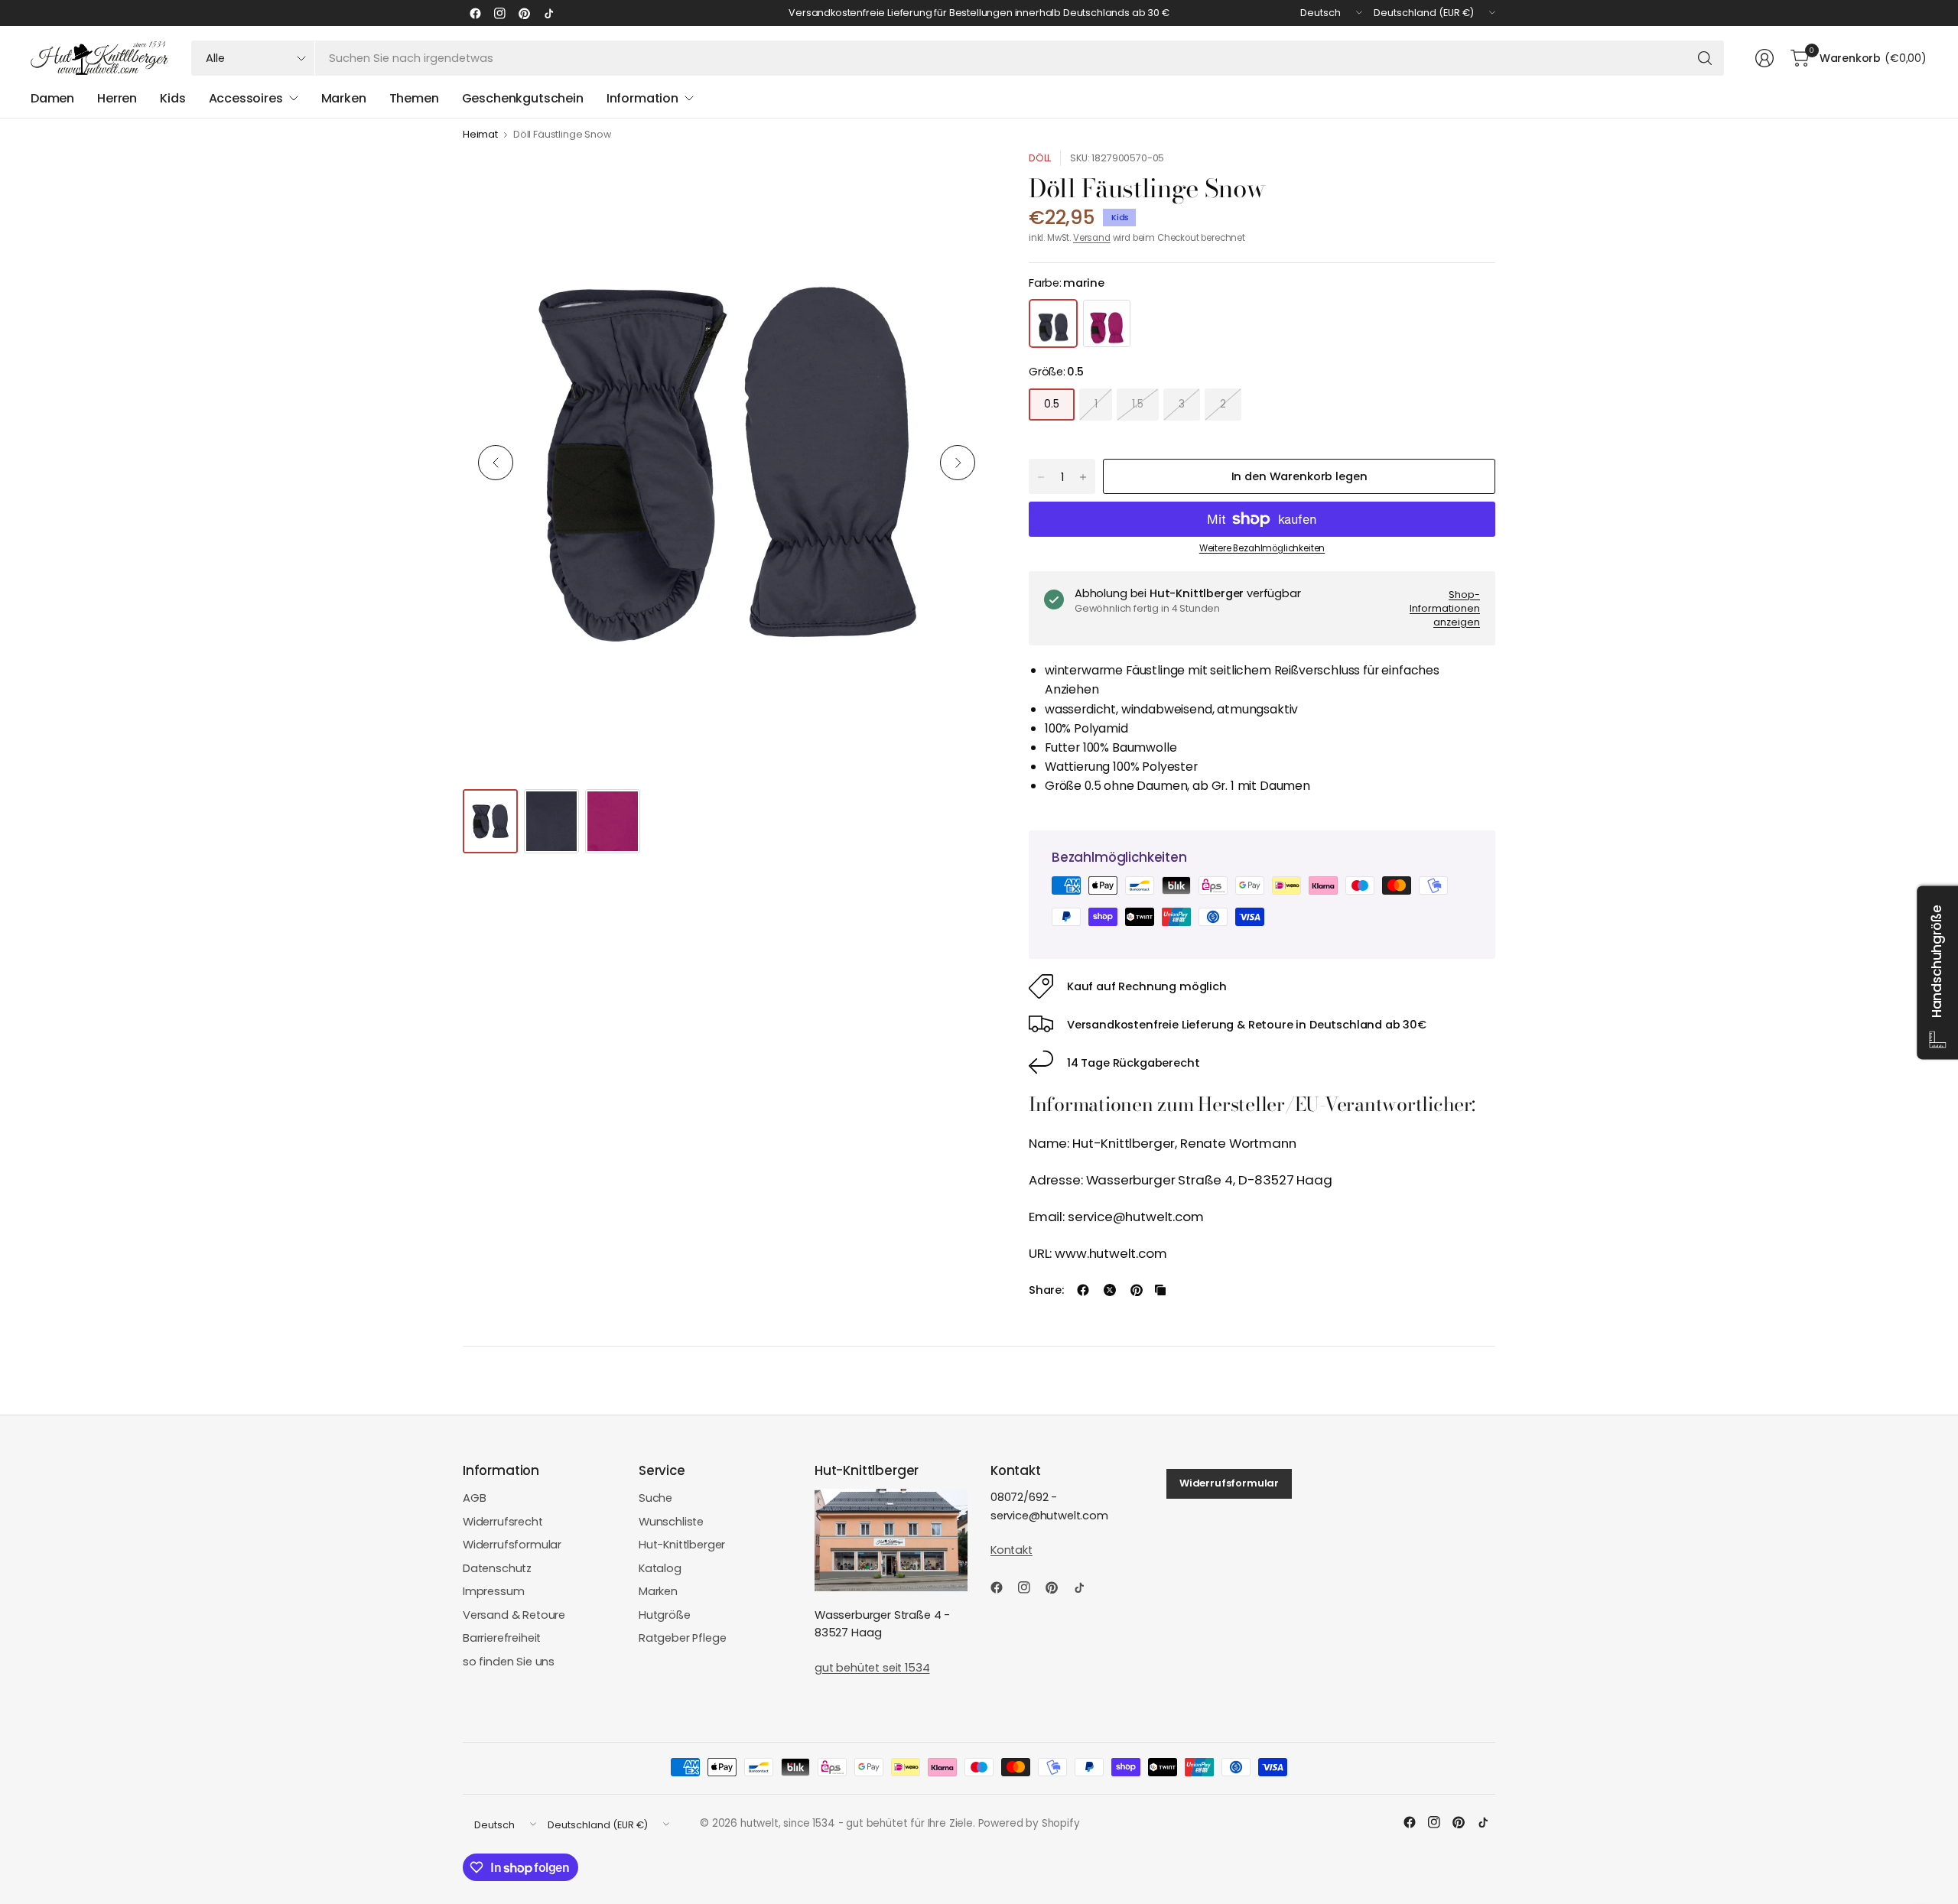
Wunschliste (671, 1522)
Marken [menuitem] (344, 98)
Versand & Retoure (514, 1615)
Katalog (660, 1568)
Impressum (494, 1591)
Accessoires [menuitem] (246, 98)
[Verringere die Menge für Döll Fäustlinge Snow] (1041, 477)
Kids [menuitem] (172, 98)
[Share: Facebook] (1083, 1290)
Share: (1046, 1290)
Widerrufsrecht (503, 1522)
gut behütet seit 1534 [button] (872, 1668)
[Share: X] (1110, 1290)
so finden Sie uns (509, 1662)
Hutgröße (665, 1615)
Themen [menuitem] (414, 98)
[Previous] (496, 463)
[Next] (958, 463)
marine (1053, 323)
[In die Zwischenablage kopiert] (1160, 1290)
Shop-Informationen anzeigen (1445, 608)
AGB (475, 1498)
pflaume (1107, 323)
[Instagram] (499, 13)
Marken (658, 1591)
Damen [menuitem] (52, 98)
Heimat (480, 135)
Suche (655, 1498)
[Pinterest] (524, 13)
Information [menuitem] (642, 98)
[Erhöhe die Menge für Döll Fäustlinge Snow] (1083, 477)
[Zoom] (961, 180)
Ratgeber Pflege (682, 1638)
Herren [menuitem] (117, 98)
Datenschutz (497, 1568)
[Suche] (1705, 58)
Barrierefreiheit (502, 1638)
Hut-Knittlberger (682, 1545)
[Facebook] (475, 13)
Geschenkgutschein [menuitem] (523, 98)
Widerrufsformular (512, 1545)
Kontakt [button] (1012, 1550)
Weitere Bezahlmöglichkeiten (1262, 548)
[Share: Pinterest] (1137, 1290)
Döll (1040, 158)
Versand (1092, 238)
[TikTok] (548, 13)
